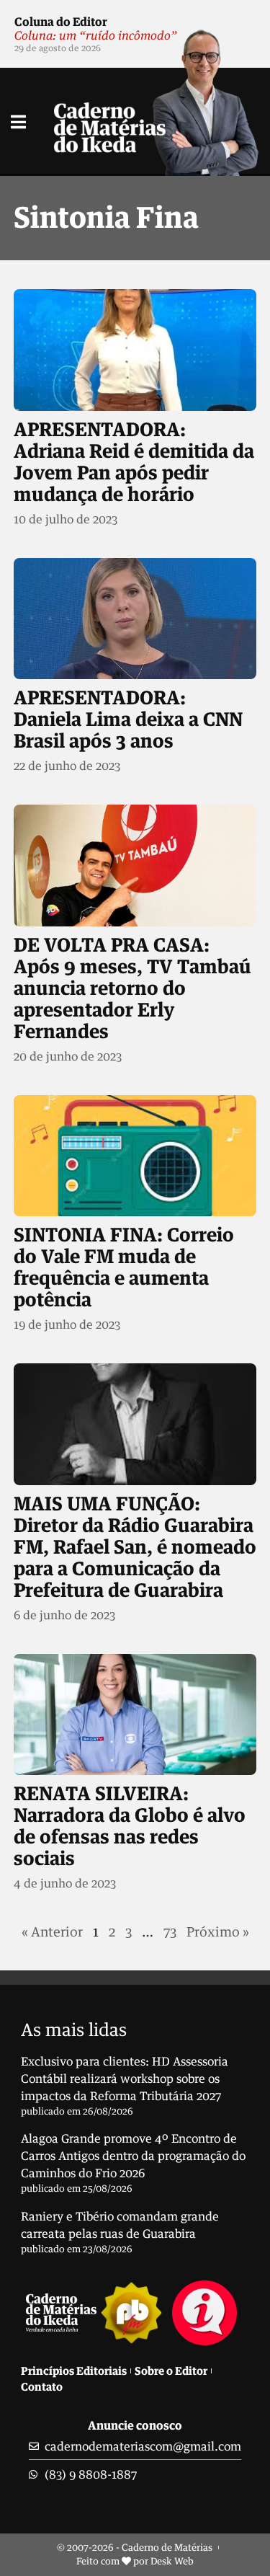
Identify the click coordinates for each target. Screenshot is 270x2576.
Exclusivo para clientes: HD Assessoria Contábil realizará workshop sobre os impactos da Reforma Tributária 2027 (125, 2079)
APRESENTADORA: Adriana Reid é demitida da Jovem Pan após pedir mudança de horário (134, 461)
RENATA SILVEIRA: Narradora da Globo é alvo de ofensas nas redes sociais (130, 1825)
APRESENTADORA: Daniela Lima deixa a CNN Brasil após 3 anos (128, 719)
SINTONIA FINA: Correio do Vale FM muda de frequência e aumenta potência (124, 1267)
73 (170, 1931)
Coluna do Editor (61, 22)
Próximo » (218, 1931)
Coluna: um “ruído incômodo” (96, 35)
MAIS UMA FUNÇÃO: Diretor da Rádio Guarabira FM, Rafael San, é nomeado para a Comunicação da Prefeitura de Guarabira (135, 1546)
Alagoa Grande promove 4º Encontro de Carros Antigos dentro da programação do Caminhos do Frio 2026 (133, 2156)
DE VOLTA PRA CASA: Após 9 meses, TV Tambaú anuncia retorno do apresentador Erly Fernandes (132, 988)
